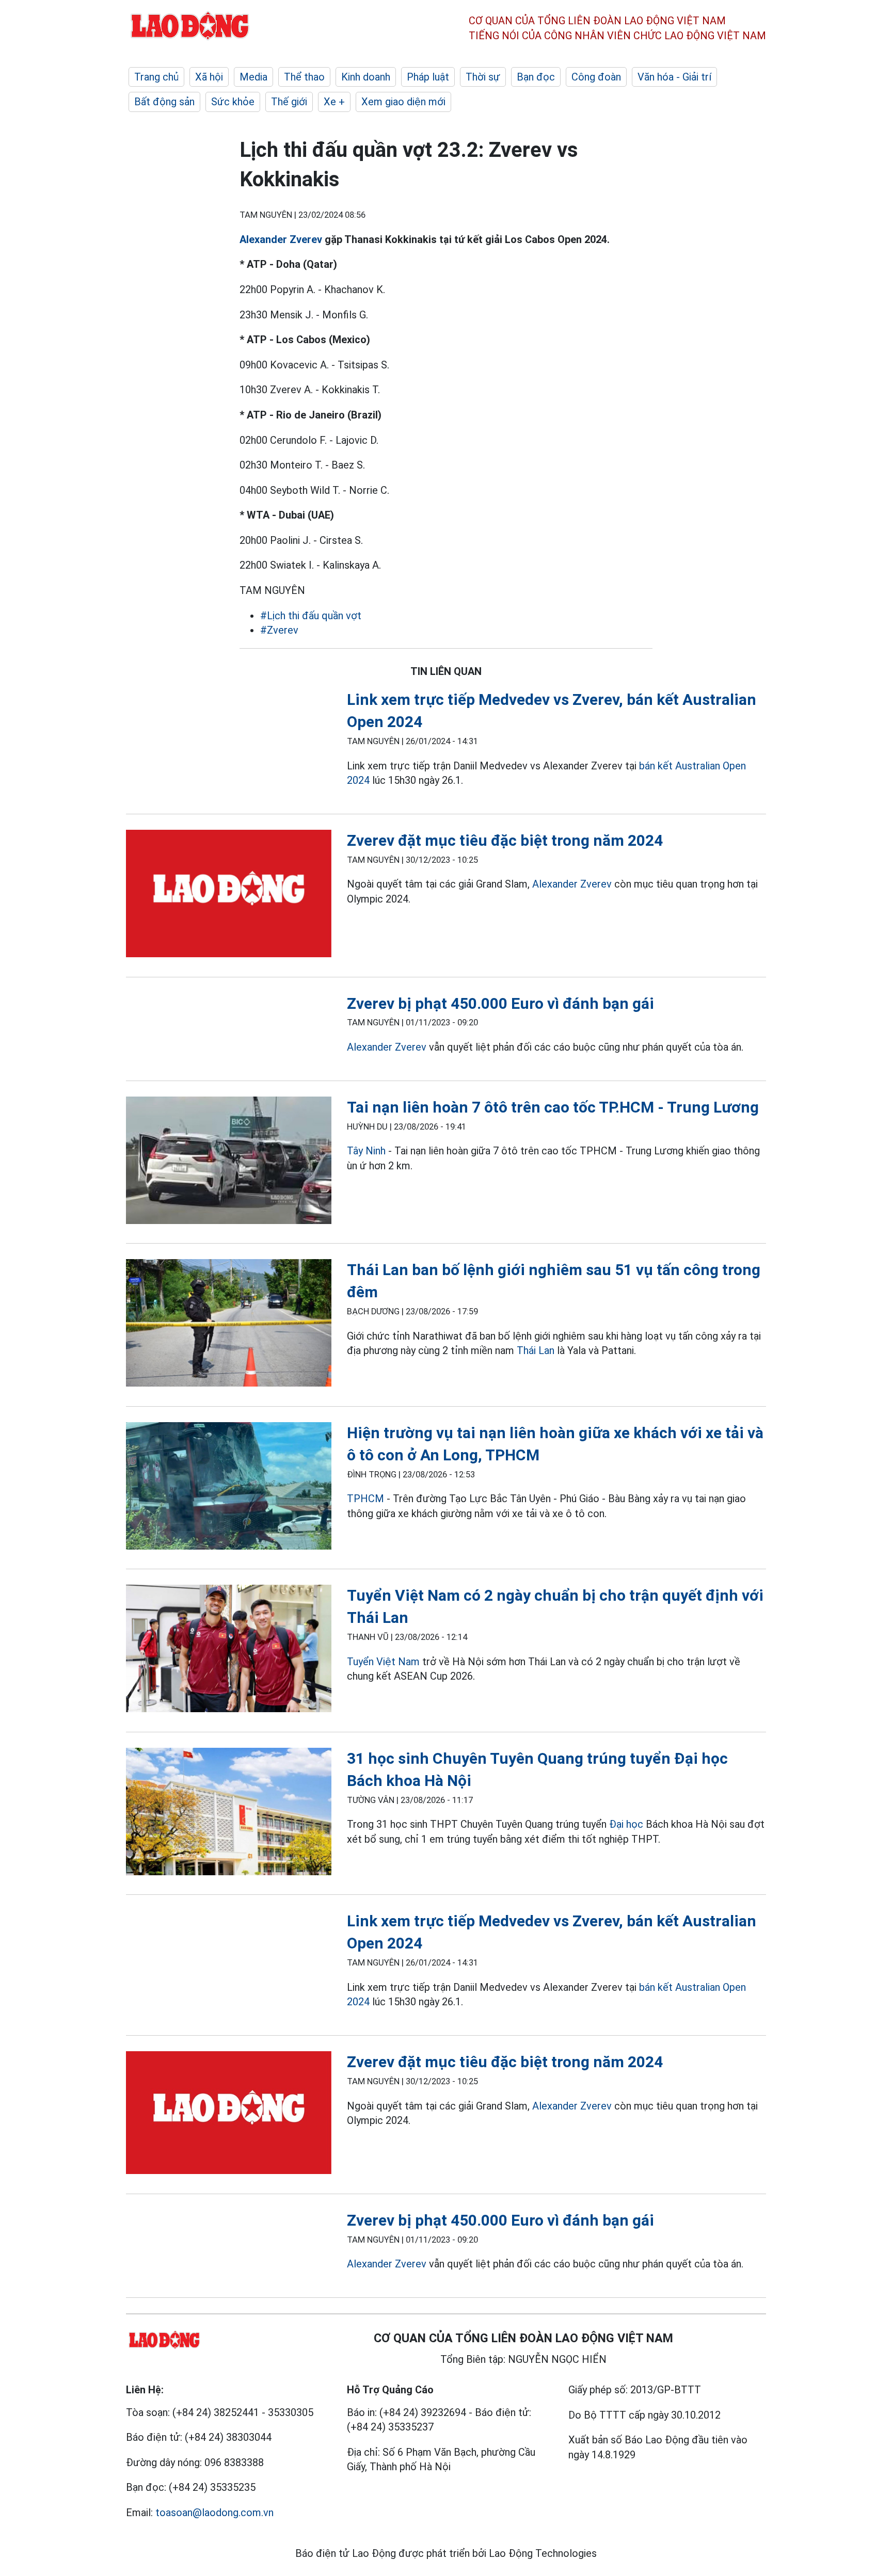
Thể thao (304, 77)
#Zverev (279, 630)
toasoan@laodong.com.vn (214, 2513)
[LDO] (229, 896)
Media (253, 77)
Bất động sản (164, 102)
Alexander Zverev (281, 239)
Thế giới (289, 102)
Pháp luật (428, 77)
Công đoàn (596, 77)
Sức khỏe (233, 102)
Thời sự (483, 77)
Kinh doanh (366, 77)
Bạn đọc (536, 77)
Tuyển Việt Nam (383, 1662)
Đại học (627, 1824)
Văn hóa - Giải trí (674, 77)
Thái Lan (536, 1350)
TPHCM (365, 1499)
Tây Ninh (366, 1151)
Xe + (334, 102)
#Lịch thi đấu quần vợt (311, 616)
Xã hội (209, 77)
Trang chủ (156, 77)
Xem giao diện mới (403, 102)
